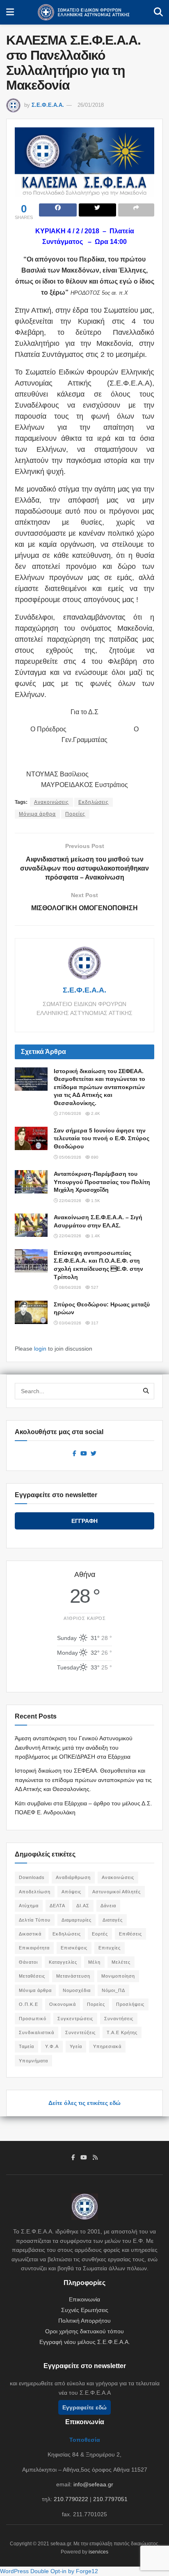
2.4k (95, 1113)
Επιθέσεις (130, 1934)
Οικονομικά (63, 2004)
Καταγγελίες (63, 1962)
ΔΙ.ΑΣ (83, 1906)
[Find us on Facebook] (74, 1454)
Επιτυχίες (110, 1948)
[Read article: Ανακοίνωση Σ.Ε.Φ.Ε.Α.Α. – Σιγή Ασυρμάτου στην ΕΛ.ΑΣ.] (31, 1225)
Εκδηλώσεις (94, 802)
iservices (98, 2552)
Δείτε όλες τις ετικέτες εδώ (84, 2103)
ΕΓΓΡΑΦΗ (84, 1521)
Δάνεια (108, 1906)
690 (94, 1157)
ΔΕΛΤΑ (57, 1906)
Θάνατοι (28, 1962)
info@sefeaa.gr (93, 2484)
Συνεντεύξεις (80, 2032)
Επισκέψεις (74, 1948)
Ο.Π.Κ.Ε (29, 2004)
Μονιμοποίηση (118, 1976)
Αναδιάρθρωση (73, 1877)
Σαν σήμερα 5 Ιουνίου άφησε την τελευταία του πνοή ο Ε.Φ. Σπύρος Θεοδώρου (102, 1138)
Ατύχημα (29, 1906)
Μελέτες (121, 1962)
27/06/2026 (70, 1113)
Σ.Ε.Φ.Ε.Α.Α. (48, 105)
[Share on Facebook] (58, 210)
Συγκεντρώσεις (75, 2019)
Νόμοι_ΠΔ (113, 1990)
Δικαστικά (30, 1934)
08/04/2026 (70, 1287)
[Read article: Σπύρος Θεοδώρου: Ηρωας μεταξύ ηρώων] (31, 1312)
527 (94, 1287)
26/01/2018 (91, 105)
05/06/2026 (70, 1157)
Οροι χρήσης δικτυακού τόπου (84, 2331)
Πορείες (75, 814)
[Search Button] (158, 12)
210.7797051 (110, 2499)
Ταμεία (26, 2046)
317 (94, 1323)
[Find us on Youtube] (84, 1454)
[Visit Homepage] (84, 12)
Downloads (32, 1877)
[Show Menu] (10, 12)
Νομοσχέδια (77, 1990)
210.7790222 (71, 2499)
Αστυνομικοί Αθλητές (116, 1892)
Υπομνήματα (33, 2061)
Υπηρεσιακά (107, 2046)
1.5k (95, 1201)
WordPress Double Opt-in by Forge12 (49, 2571)
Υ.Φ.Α (52, 2046)
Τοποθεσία (85, 2440)
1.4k (95, 1236)
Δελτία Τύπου (35, 1920)
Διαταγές (113, 1920)
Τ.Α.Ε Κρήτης (122, 2032)
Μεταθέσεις (32, 1976)
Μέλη (94, 1962)
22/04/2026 (70, 1201)
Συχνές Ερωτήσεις (85, 2310)
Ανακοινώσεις (51, 802)
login (40, 1349)
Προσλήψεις (130, 2004)
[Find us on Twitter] (94, 1454)
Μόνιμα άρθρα (37, 814)
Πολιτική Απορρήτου (84, 2321)
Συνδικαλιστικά (37, 2032)
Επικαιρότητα (34, 1948)
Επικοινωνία (84, 2299)
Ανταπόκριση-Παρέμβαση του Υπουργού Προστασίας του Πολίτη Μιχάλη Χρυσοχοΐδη (102, 1182)
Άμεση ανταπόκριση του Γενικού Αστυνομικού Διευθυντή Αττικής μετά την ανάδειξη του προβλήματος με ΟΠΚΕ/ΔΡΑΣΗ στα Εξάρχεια (74, 1747)
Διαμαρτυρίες (77, 1920)
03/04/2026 (70, 1323)
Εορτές (100, 1934)
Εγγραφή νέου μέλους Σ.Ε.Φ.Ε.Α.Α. (85, 2342)
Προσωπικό (33, 2019)
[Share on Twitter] (98, 210)
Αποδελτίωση (35, 1892)
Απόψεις (71, 1892)
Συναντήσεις (119, 2019)
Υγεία (76, 2046)
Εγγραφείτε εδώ (84, 2407)
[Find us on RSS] (95, 2158)
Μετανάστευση (73, 1976)
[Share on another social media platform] (136, 210)
